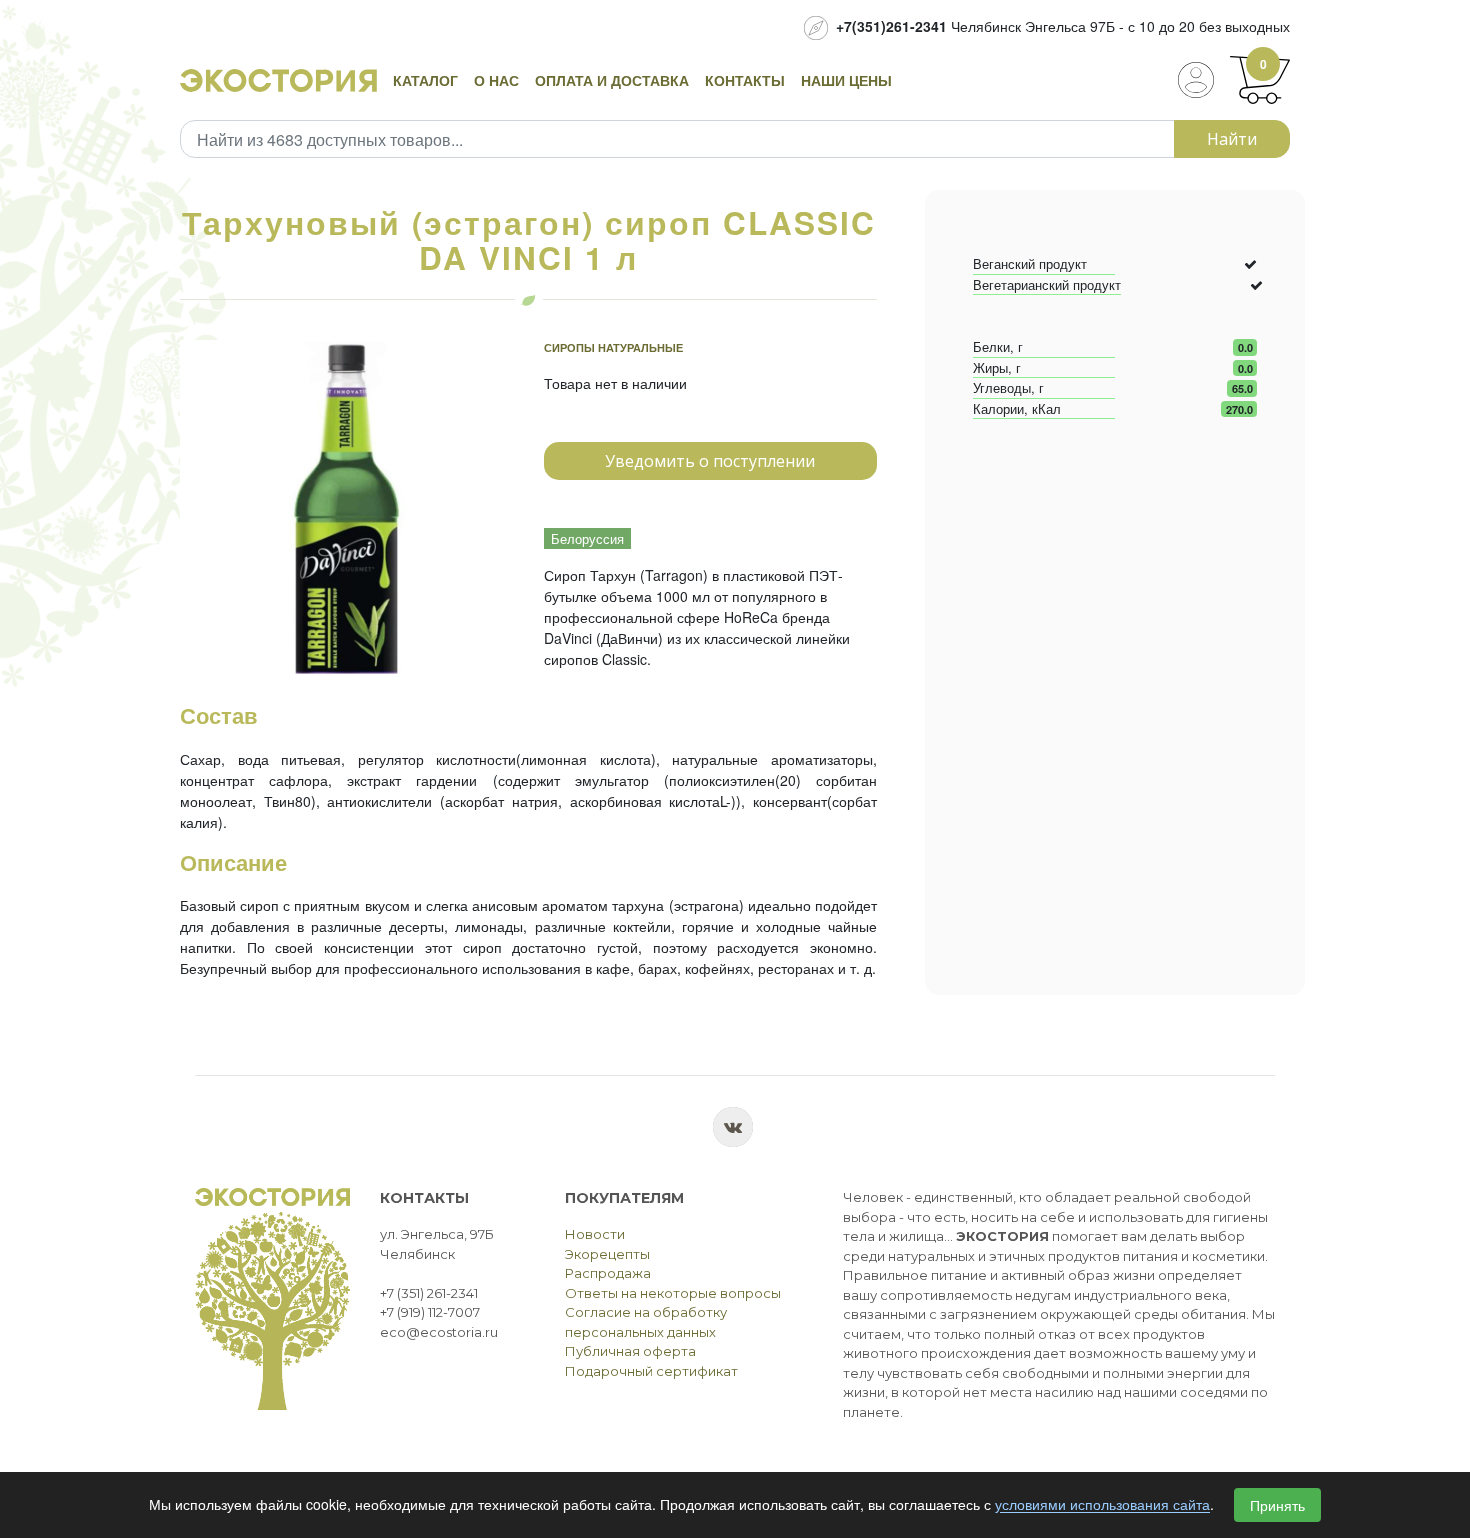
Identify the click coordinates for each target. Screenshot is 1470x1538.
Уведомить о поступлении (710, 461)
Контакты (745, 80)
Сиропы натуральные (613, 347)
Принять (1277, 1505)
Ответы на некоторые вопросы (673, 1293)
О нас (496, 80)
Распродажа (608, 1273)
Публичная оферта (630, 1351)
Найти (1232, 139)
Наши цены (846, 80)
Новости (595, 1234)
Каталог (425, 80)
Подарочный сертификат (651, 1371)
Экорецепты (607, 1254)
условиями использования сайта (1102, 1505)
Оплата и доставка (612, 80)
